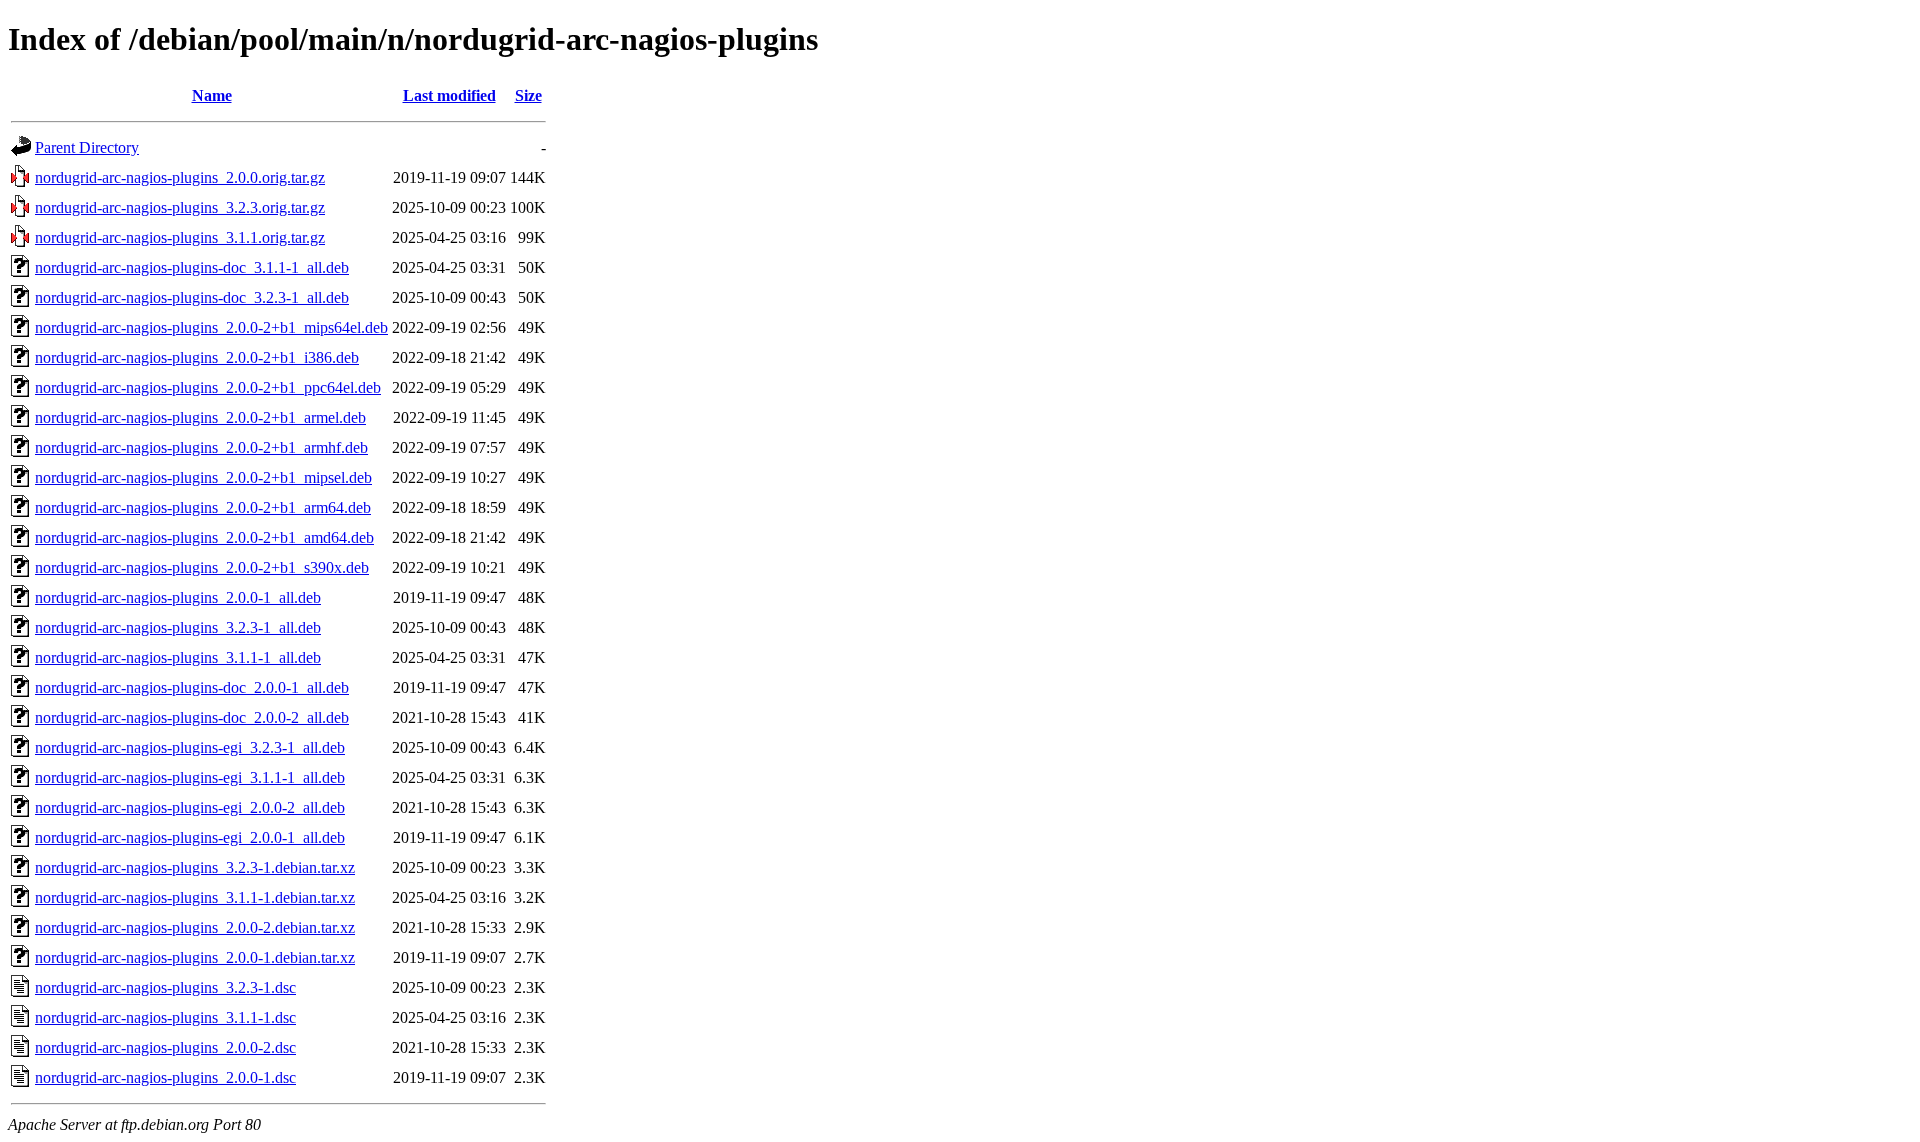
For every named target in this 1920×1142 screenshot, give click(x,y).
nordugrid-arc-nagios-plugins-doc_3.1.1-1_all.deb (192, 267)
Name (212, 95)
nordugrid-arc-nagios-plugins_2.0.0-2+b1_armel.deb (200, 417)
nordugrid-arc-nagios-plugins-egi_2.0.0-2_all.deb (190, 807)
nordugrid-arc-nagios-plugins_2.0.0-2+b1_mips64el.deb (211, 327)
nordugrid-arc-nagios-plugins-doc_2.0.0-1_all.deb (192, 687)
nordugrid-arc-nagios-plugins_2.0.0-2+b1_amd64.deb (204, 537)
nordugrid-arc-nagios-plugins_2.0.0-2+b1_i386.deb (197, 357)
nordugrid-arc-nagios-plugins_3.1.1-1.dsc (165, 1017)
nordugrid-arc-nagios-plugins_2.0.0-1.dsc (165, 1077)
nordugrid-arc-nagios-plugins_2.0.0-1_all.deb (178, 597)
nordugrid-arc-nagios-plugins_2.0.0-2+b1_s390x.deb (202, 567)
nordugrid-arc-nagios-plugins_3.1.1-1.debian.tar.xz (195, 897)
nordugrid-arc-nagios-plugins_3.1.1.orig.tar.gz (180, 237)
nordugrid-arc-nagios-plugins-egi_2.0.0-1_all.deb (190, 837)
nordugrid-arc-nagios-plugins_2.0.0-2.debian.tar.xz (195, 927)
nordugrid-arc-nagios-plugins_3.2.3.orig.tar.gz (180, 207)
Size (528, 95)
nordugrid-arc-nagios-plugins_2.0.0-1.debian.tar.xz (195, 957)
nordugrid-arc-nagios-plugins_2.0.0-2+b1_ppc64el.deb (208, 387)
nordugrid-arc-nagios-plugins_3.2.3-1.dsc (165, 987)
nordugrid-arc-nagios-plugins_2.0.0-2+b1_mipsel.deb (203, 477)
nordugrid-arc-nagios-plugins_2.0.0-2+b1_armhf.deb (201, 447)
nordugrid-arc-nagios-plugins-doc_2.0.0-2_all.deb (192, 717)
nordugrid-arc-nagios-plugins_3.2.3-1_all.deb (178, 627)
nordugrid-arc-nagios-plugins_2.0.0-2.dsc (165, 1047)
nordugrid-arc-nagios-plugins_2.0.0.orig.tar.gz (180, 177)
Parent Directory (87, 147)
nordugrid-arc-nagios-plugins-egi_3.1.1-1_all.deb (190, 777)
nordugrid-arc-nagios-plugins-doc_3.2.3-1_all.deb (192, 297)
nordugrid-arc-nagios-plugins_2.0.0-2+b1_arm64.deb (203, 507)
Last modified (449, 95)
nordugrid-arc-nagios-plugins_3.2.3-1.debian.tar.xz (195, 867)
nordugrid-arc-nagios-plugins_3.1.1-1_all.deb (178, 657)
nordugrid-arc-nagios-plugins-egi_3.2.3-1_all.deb (190, 747)
